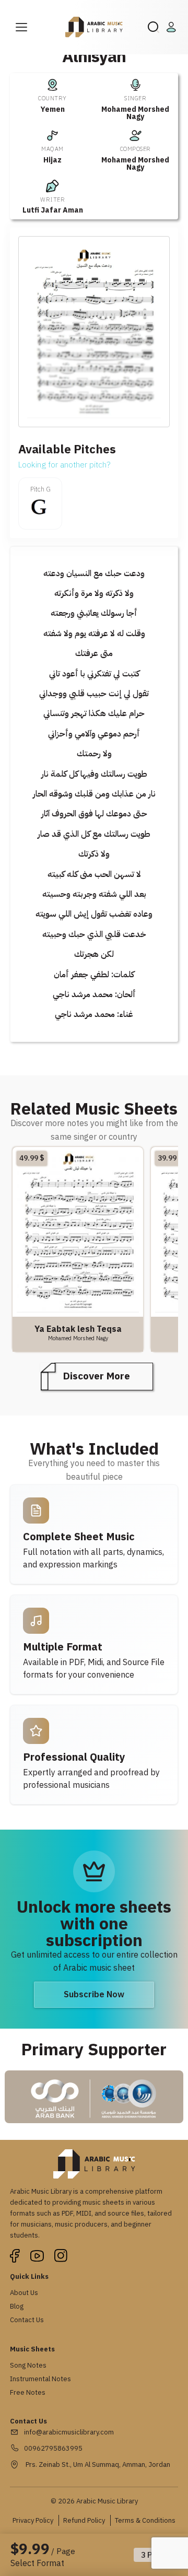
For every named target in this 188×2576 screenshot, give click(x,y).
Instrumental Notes (40, 2379)
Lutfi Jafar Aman (53, 210)
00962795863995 (53, 2448)
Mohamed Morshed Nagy (135, 113)
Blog (17, 2306)
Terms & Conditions (145, 2520)
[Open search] (154, 27)
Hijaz (52, 160)
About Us (24, 2293)
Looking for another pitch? (64, 465)
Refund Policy (84, 2520)
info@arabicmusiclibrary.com (69, 2432)
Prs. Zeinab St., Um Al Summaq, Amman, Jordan (97, 2464)
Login (173, 27)
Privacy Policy (33, 2520)
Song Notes (28, 2365)
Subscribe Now (94, 1995)
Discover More (97, 1376)
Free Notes (28, 2392)
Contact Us (27, 2320)
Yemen (53, 109)
